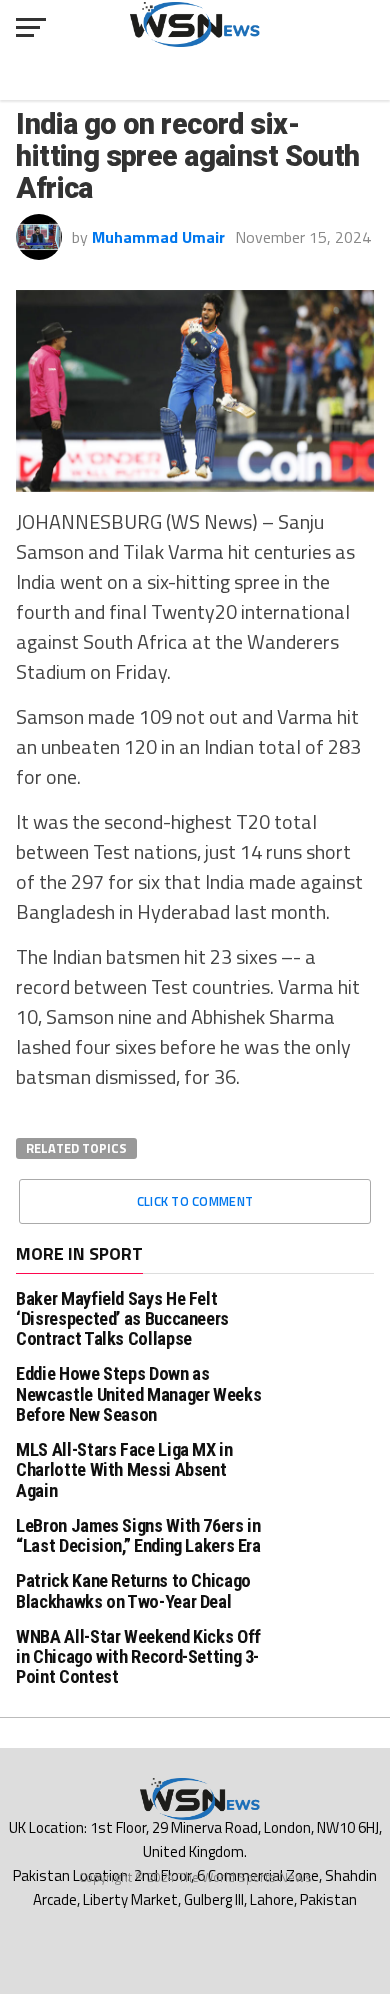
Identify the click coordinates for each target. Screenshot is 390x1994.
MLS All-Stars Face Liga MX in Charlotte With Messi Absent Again (124, 1469)
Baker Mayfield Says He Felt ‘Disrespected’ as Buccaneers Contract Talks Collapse (122, 1318)
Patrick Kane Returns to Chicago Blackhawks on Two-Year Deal (133, 1590)
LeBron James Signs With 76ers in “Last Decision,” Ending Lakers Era (138, 1535)
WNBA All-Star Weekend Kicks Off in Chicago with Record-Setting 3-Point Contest (138, 1656)
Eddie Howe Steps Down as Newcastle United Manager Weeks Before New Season (138, 1393)
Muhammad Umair (158, 237)
